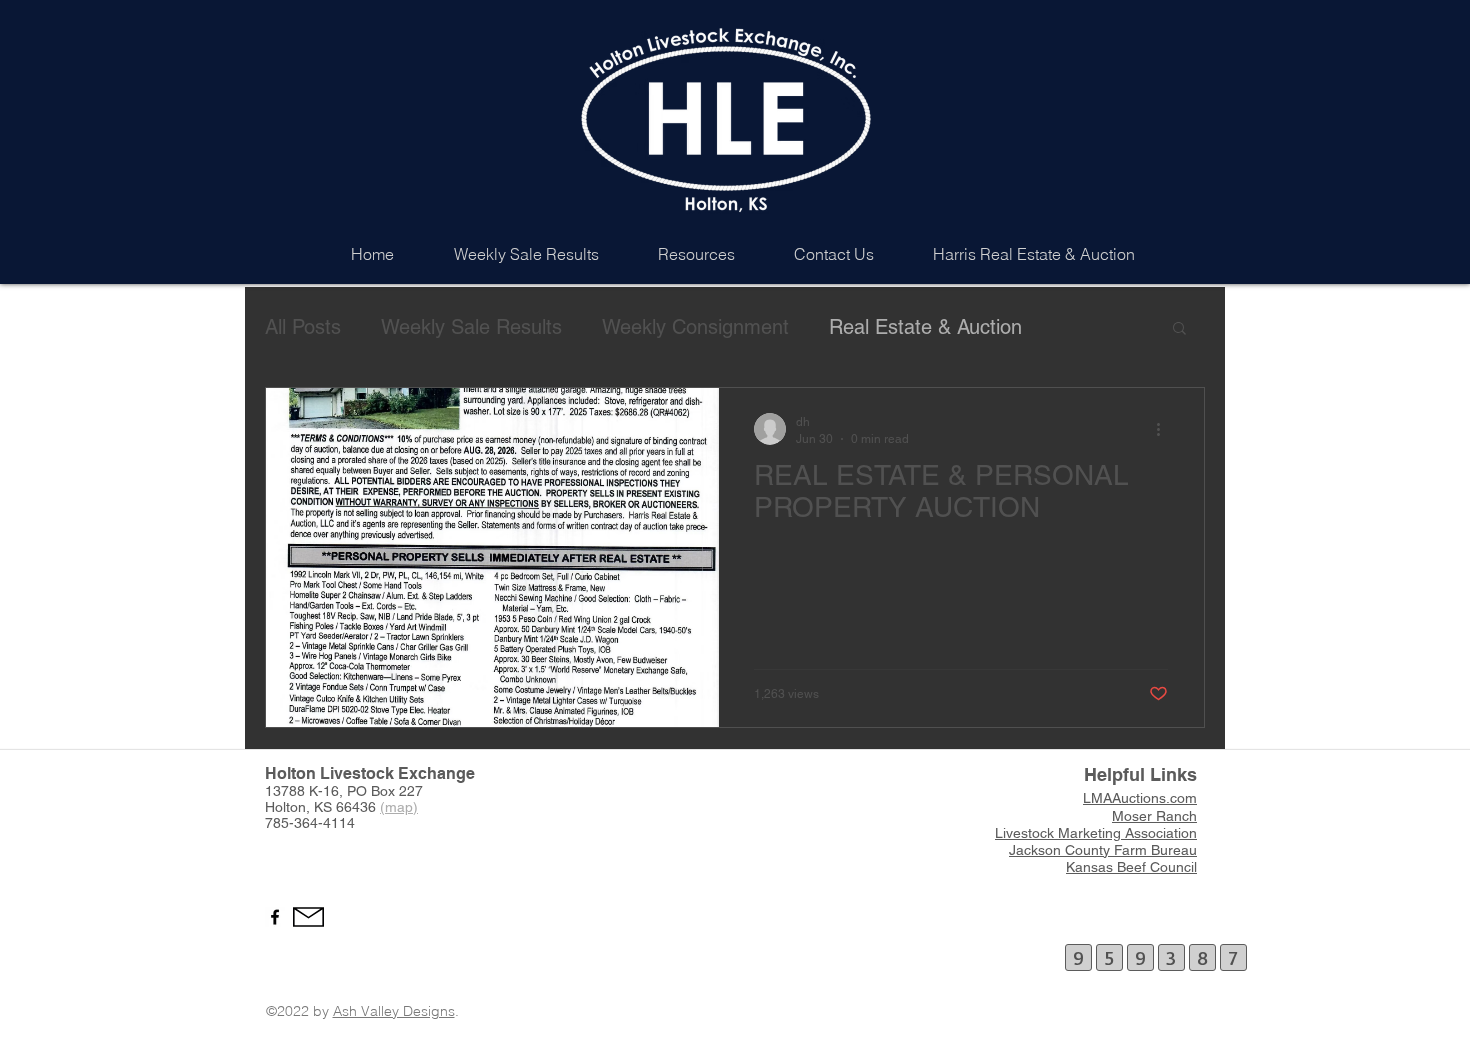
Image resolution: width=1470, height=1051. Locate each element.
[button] (1179, 329)
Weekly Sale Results (471, 327)
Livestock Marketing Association (1096, 833)
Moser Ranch (1154, 816)
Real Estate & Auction (925, 327)
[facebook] (275, 917)
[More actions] (1165, 429)
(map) (399, 807)
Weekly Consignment (695, 327)
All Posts (303, 327)
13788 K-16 (302, 791)
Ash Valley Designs (394, 1011)
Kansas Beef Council (1131, 867)
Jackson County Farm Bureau (1103, 850)
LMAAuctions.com (1140, 798)
